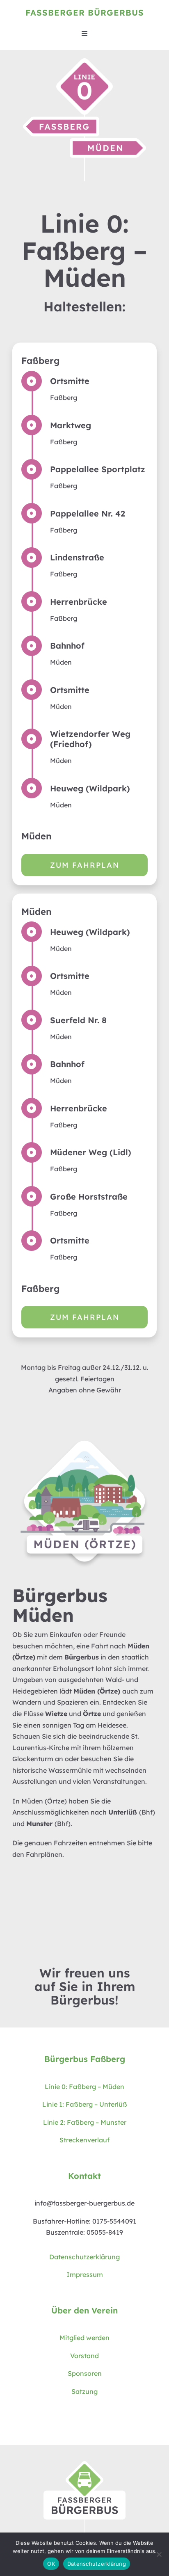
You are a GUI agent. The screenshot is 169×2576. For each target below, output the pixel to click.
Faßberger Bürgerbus (85, 13)
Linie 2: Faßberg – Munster (85, 2122)
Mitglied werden (84, 2338)
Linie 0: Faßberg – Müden (84, 2087)
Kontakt (84, 2176)
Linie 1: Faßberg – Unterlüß (85, 2104)
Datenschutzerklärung (84, 2257)
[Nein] (159, 2554)
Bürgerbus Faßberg (85, 2059)
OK (51, 2564)
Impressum (85, 2274)
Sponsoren (85, 2373)
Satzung (84, 2391)
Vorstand (84, 2356)
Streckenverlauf (84, 2140)
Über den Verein (84, 2310)
